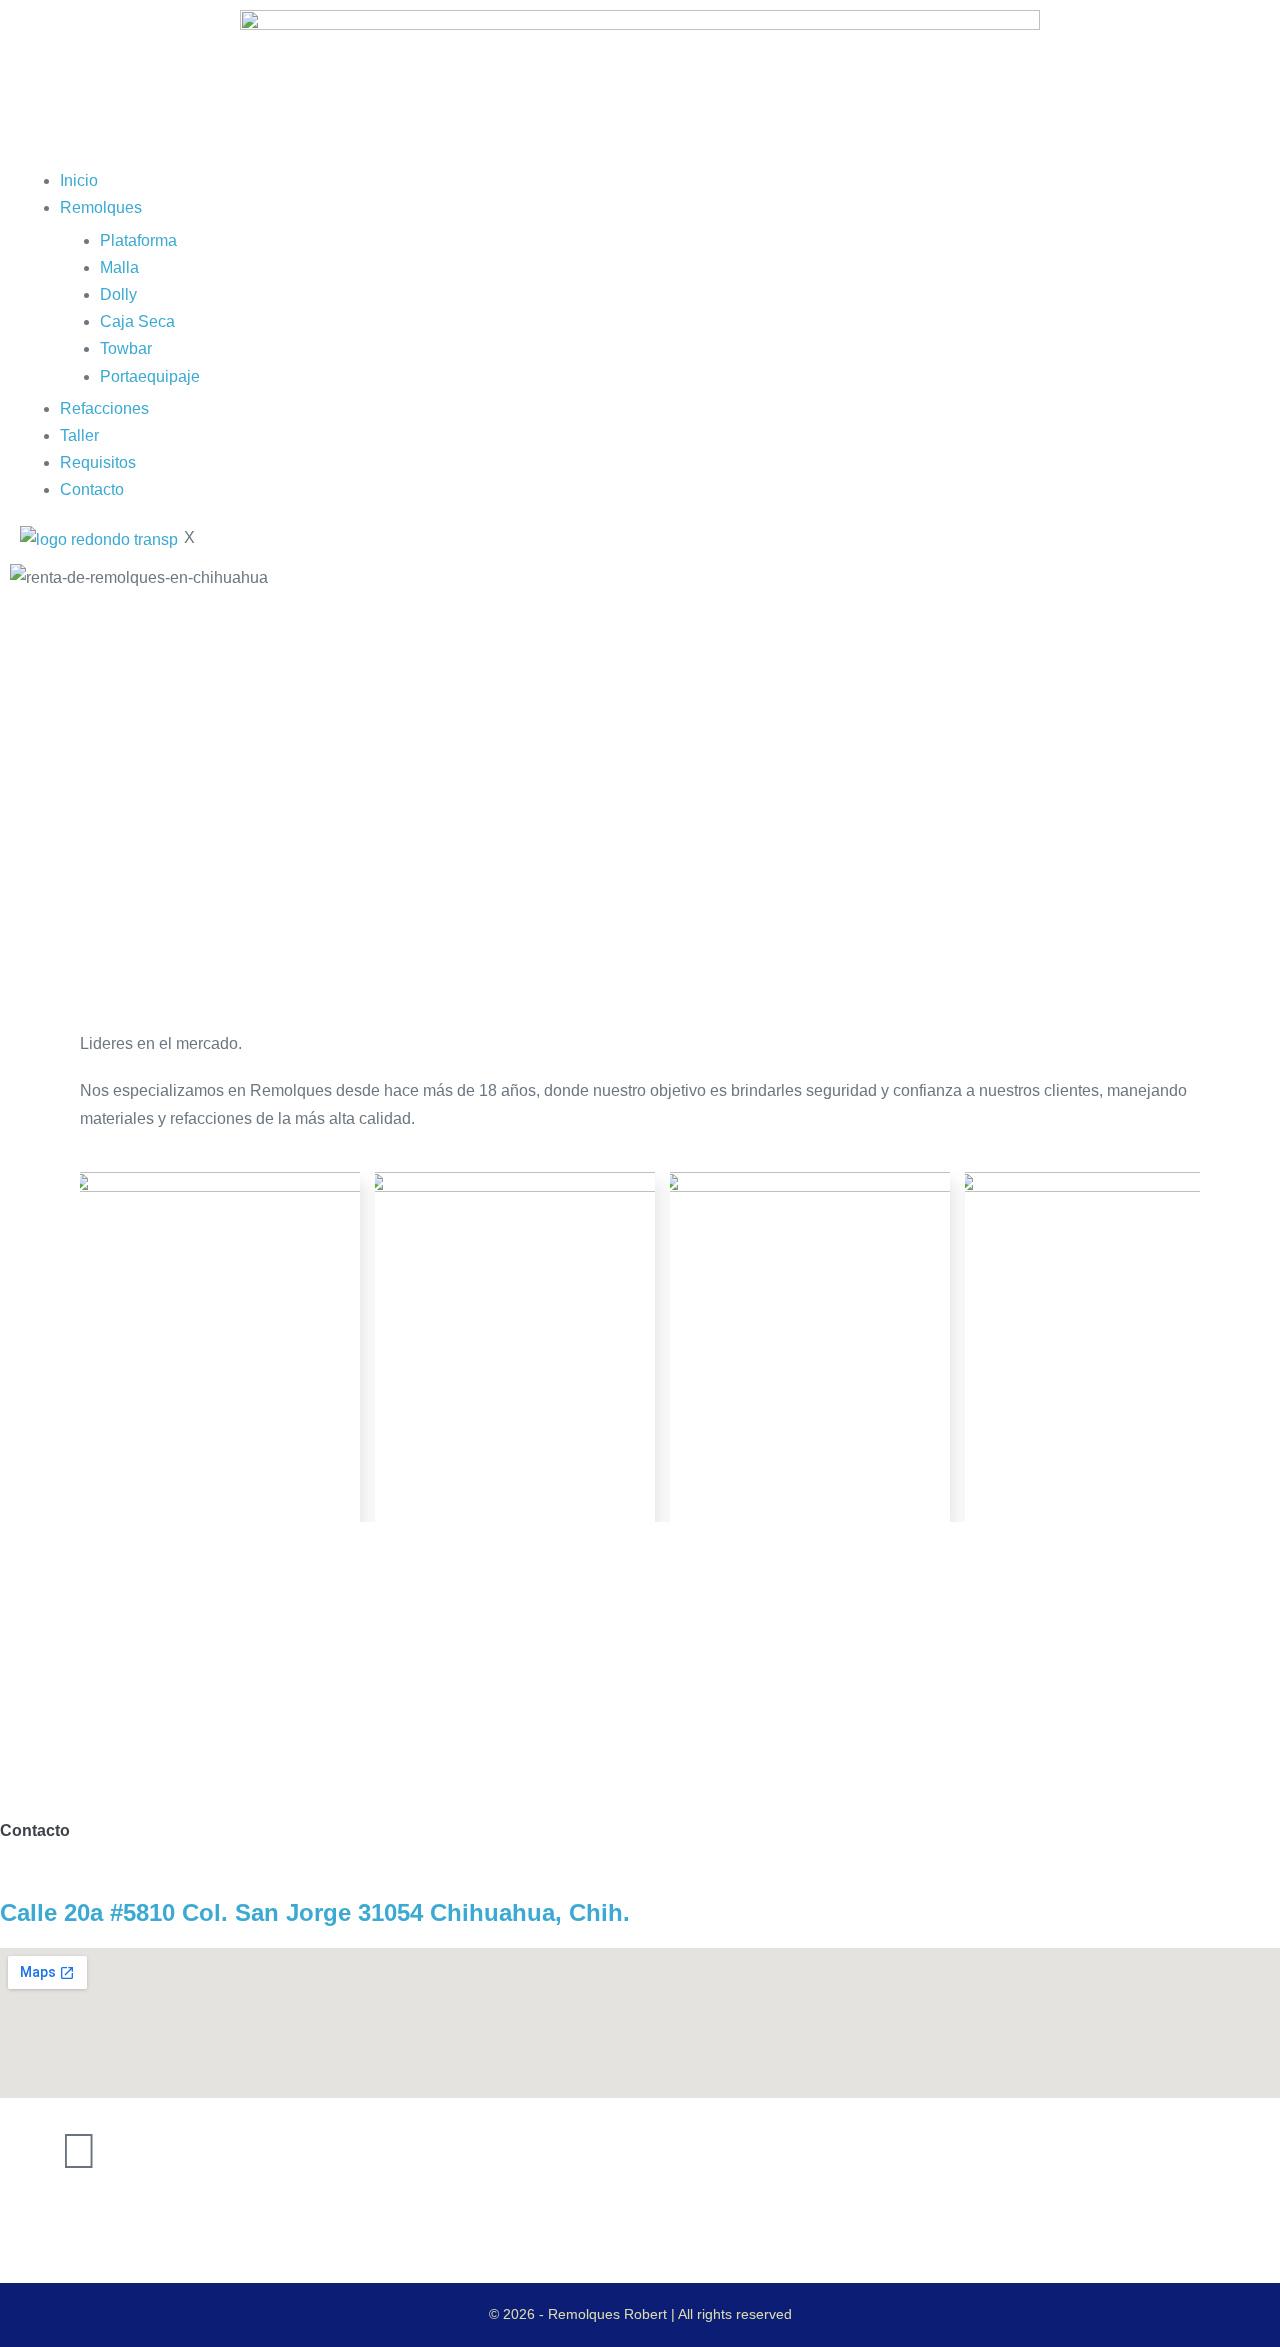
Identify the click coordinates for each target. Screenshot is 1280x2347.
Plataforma (138, 240)
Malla (119, 267)
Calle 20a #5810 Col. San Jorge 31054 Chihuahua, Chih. (315, 1912)
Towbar (126, 348)
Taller (79, 435)
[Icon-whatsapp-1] (133, 2151)
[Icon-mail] (187, 2151)
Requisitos (98, 462)
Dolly (118, 294)
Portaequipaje (150, 376)
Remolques (101, 207)
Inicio (79, 180)
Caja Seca (137, 321)
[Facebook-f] (79, 2151)
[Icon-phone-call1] (25, 2151)
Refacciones (104, 408)
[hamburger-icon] (26, 159)
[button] (640, 604)
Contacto (92, 489)
